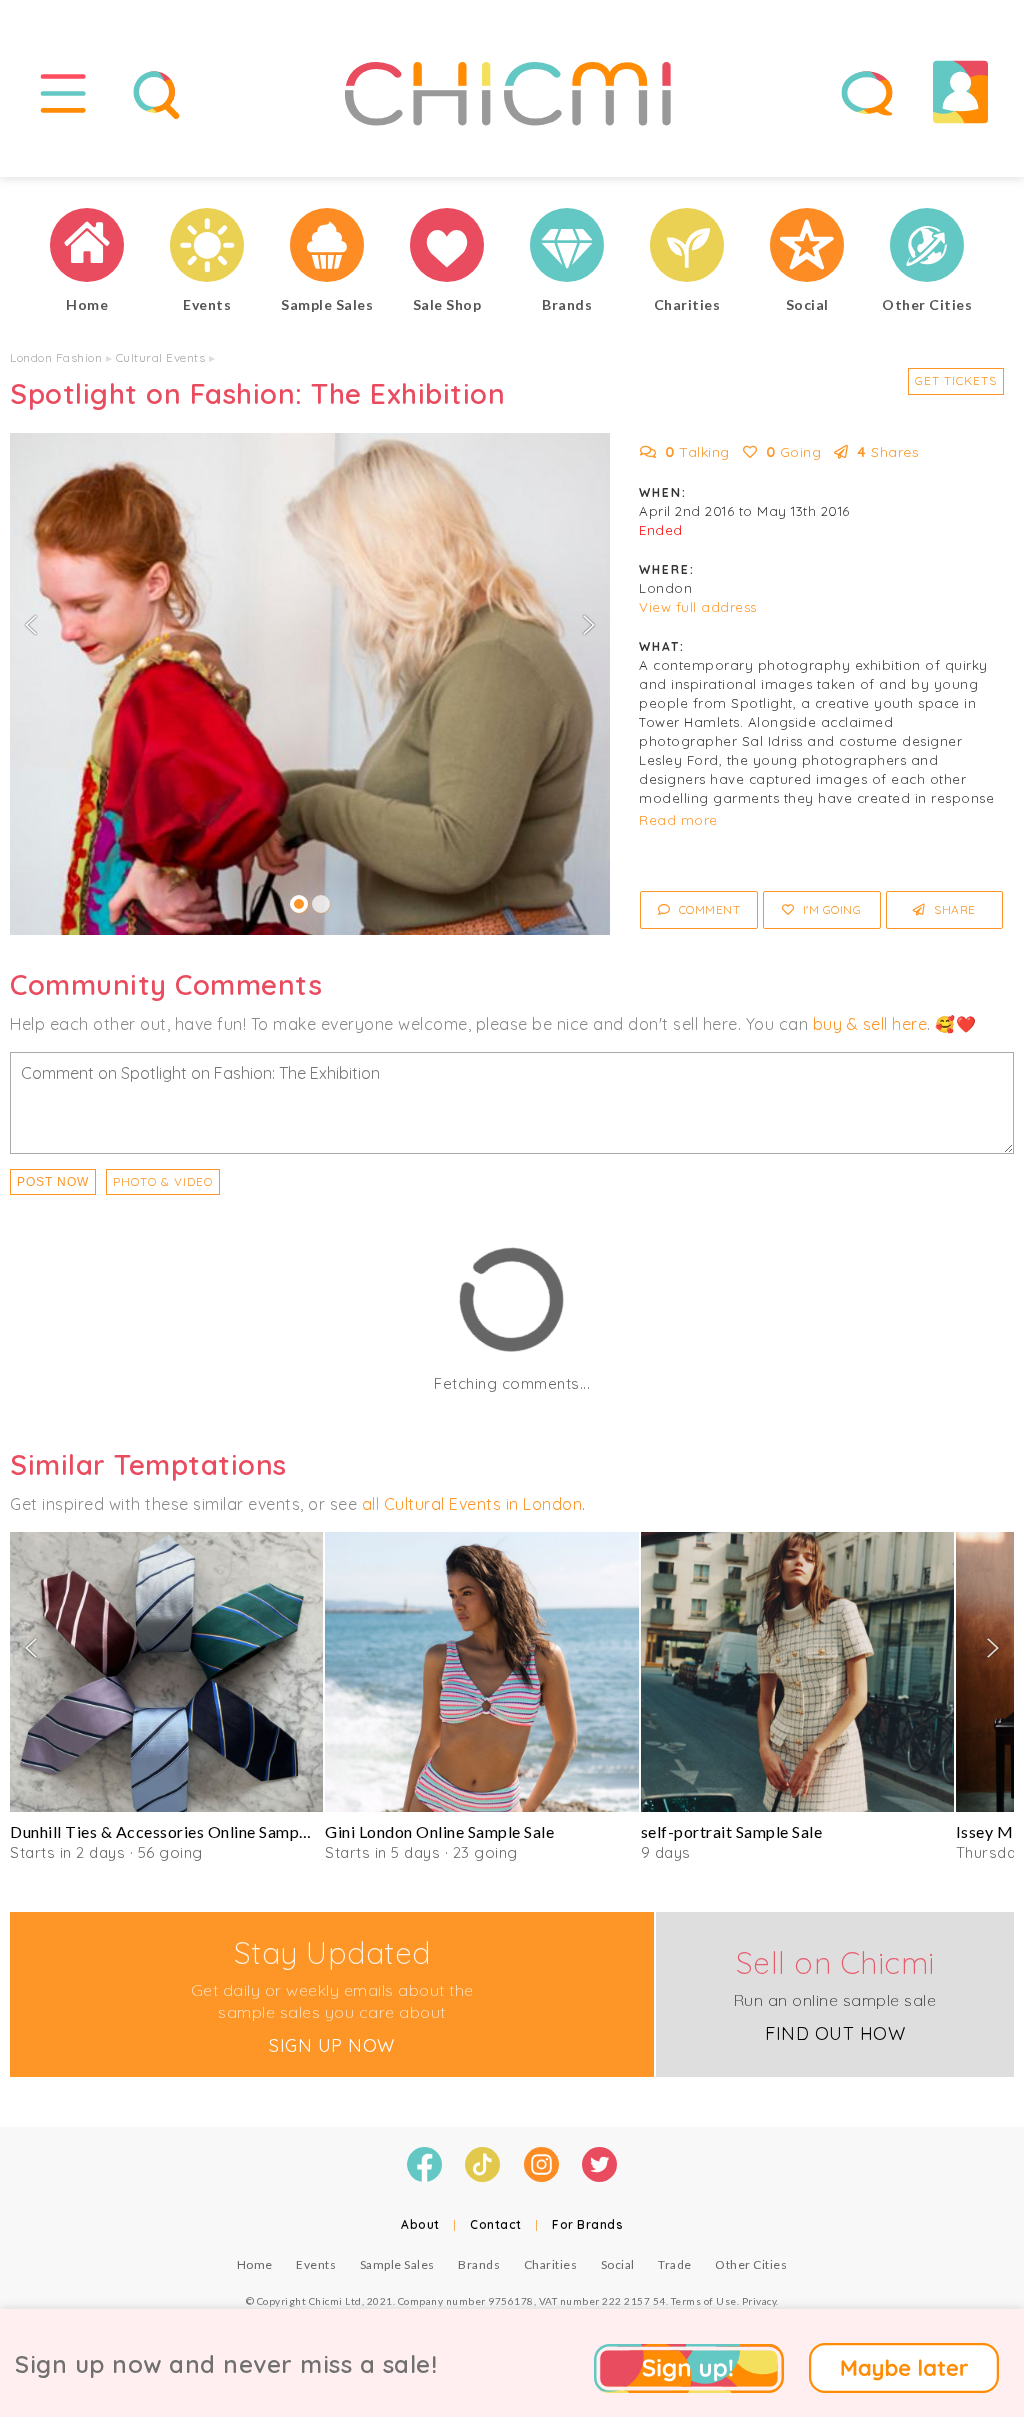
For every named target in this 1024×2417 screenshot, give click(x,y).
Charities (551, 2264)
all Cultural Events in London (472, 1504)
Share (953, 909)
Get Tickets (956, 380)
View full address (698, 607)
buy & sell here (870, 1024)
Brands (479, 2264)
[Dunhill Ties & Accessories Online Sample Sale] (166, 1672)
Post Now (53, 1182)
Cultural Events (161, 357)
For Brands (587, 2224)
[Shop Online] (447, 247)
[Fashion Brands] (567, 247)
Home (255, 2264)
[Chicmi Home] (87, 247)
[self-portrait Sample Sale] (797, 1672)
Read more (678, 820)
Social (618, 2264)
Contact (496, 2224)
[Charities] (687, 247)
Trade (675, 2264)
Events (316, 2264)
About (420, 2224)
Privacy (759, 2301)
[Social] (807, 247)
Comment (707, 909)
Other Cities (751, 2264)
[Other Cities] (927, 247)
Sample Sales (397, 2264)
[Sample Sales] (327, 247)
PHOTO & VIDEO (163, 1181)
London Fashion (56, 357)
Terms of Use (704, 2301)
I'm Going (830, 909)
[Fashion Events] (207, 247)
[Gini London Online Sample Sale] (481, 1672)
